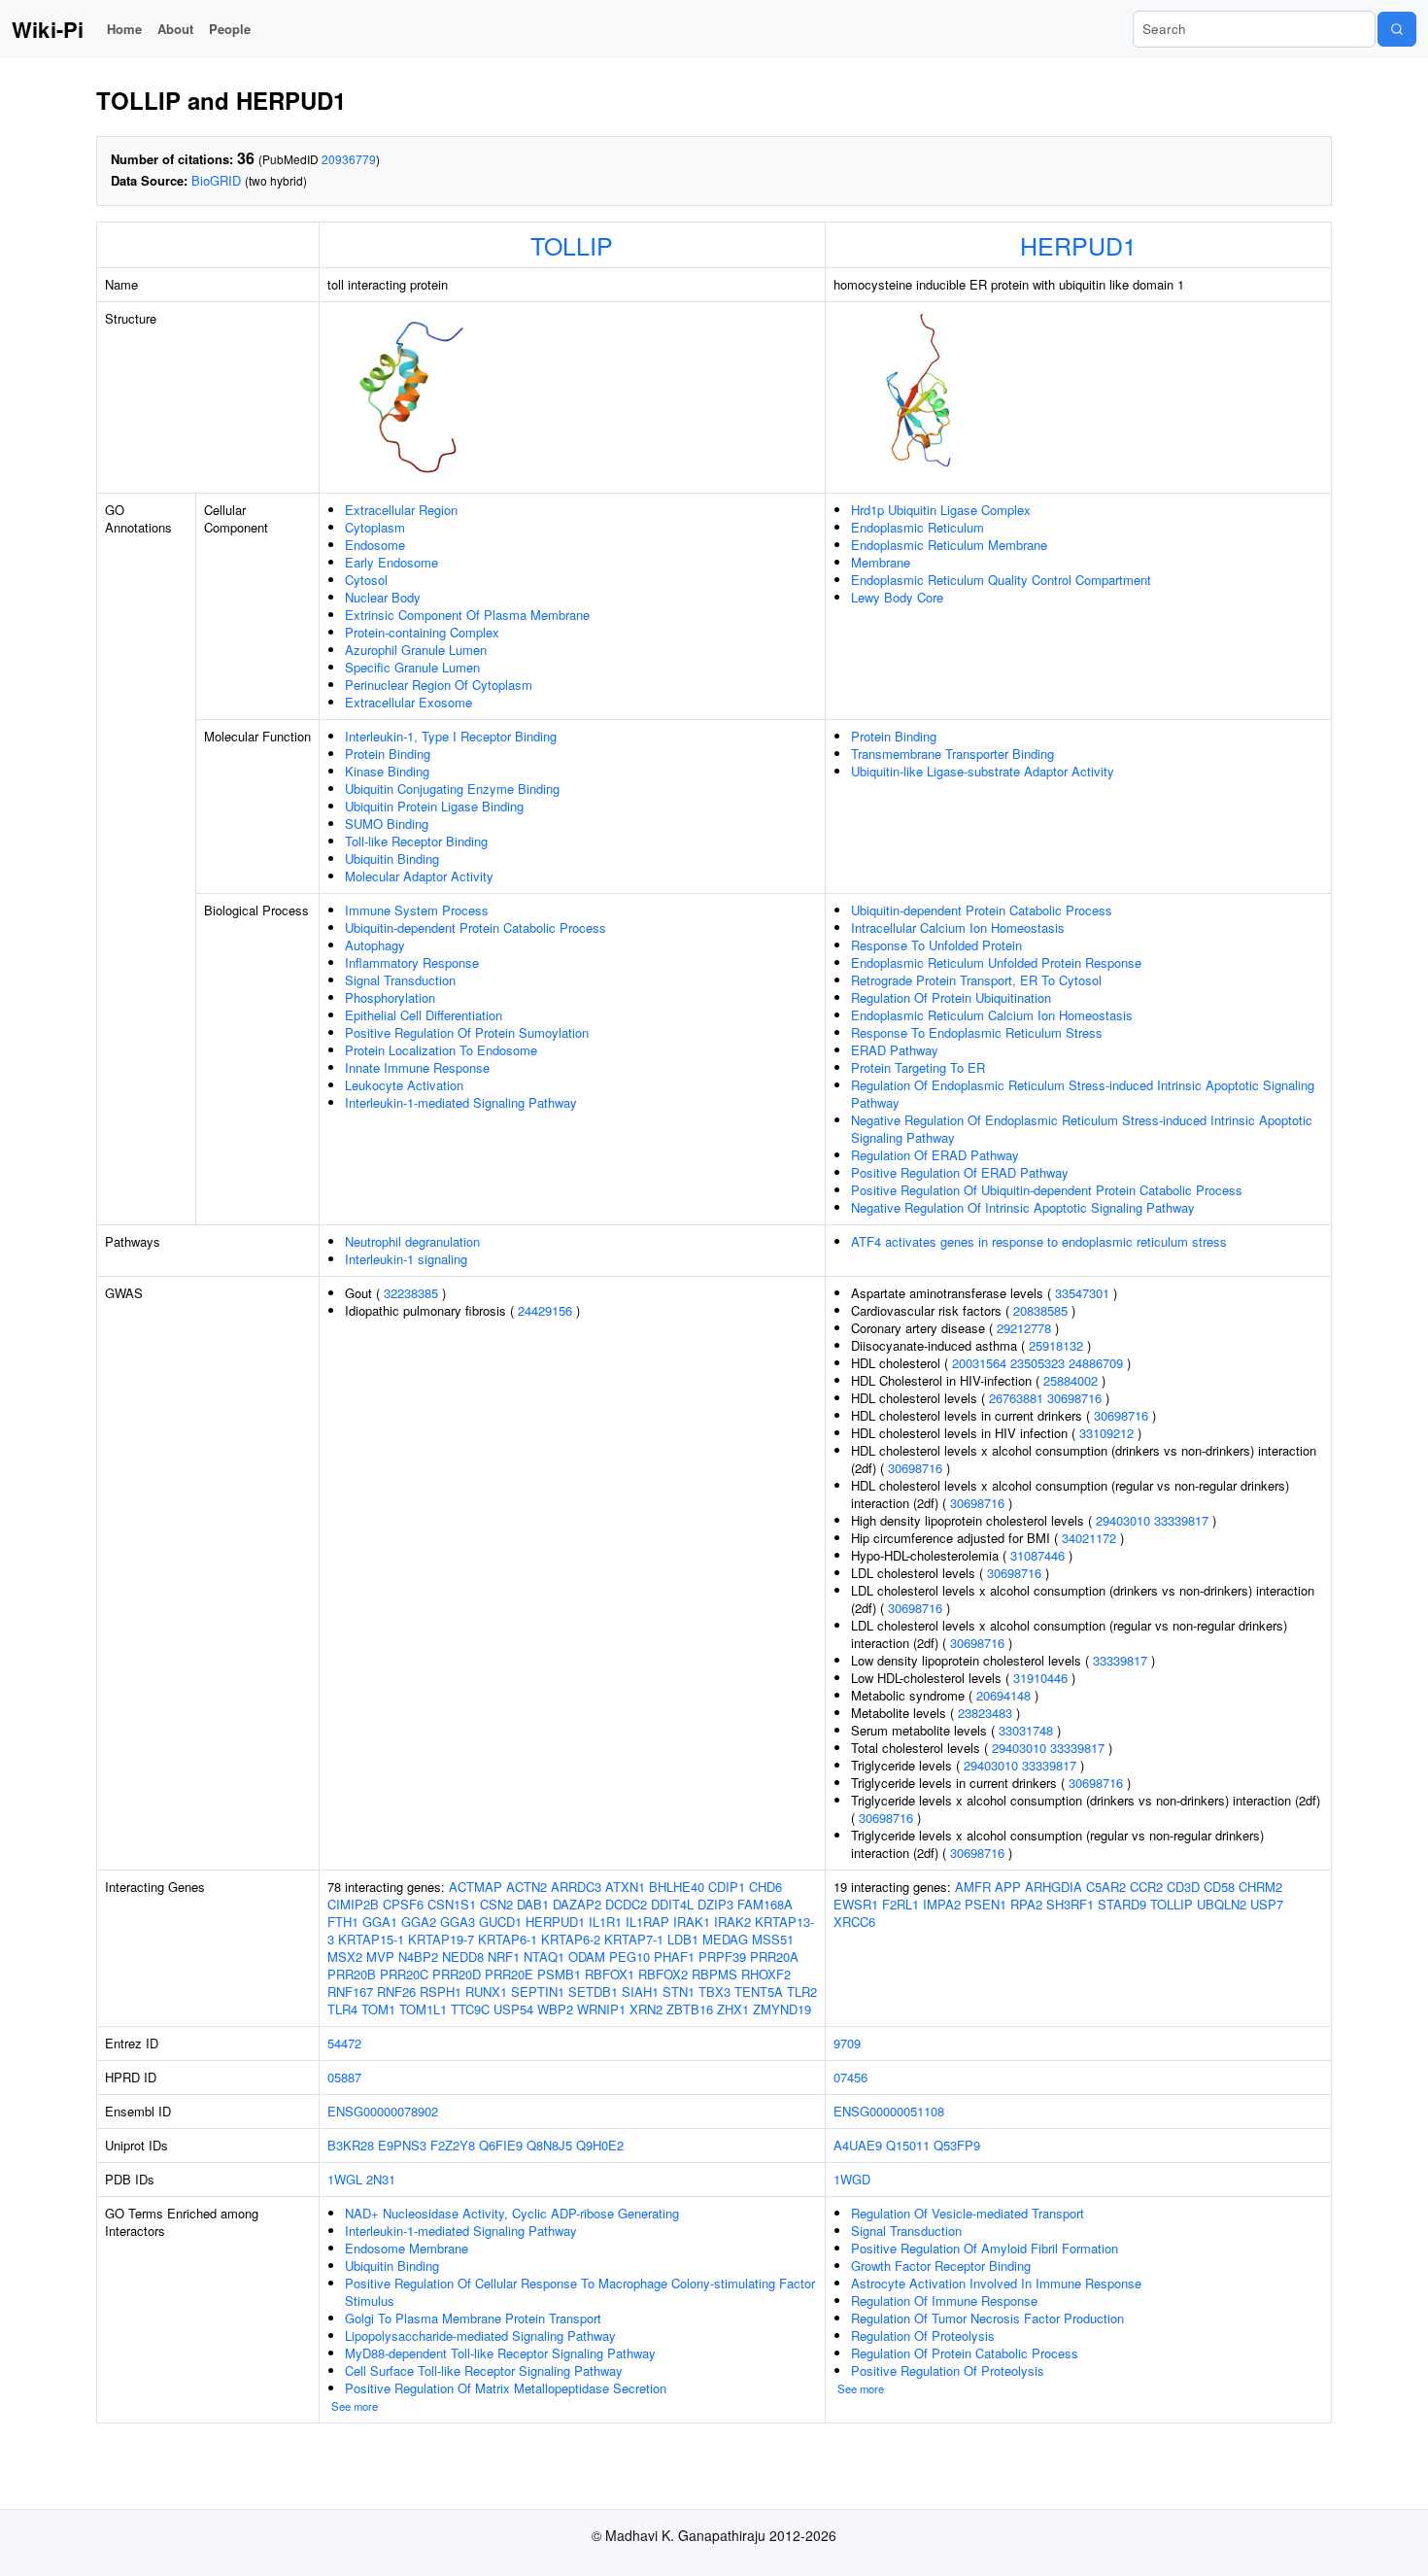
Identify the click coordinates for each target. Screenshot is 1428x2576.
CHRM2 (1260, 1887)
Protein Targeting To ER (918, 1067)
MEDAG (725, 1939)
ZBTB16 (690, 2009)
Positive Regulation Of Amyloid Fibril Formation (985, 2248)
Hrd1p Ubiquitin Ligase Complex (941, 510)
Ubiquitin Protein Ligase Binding (434, 806)
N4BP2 (418, 1957)
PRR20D (457, 1974)
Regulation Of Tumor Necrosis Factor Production (987, 2318)
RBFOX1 (610, 1974)
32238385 (411, 1293)
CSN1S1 (452, 1904)
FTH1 (343, 1922)
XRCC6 (854, 1922)
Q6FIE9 (501, 2145)
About (175, 29)
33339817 (1181, 1520)
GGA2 (419, 1922)
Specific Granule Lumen (412, 667)
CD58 (1219, 1887)
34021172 (1089, 1538)
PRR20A (774, 1957)
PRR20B (352, 1974)
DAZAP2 (577, 1904)
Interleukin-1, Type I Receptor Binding (451, 736)
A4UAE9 (858, 2145)
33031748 (1026, 1730)
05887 (344, 2077)
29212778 (1024, 1328)
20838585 (1040, 1310)
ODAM (587, 1957)
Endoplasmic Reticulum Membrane (949, 545)
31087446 (1037, 1555)
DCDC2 (626, 1904)
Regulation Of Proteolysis (923, 2336)
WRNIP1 (601, 2009)
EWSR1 (856, 1904)
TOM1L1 (423, 2009)
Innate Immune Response (417, 1067)
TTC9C (470, 2009)
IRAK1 (692, 1922)
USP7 (1267, 1904)
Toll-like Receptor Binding (416, 841)
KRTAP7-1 (634, 1939)
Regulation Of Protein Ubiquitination (951, 997)
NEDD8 (463, 1957)
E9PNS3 (402, 2145)
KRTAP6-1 (508, 1939)
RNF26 (396, 1992)
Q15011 (908, 2145)
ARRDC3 (576, 1887)
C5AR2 (1106, 1887)
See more (355, 2406)
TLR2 (802, 1992)
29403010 (1123, 1520)
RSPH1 (441, 1992)
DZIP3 (715, 1904)
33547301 (1082, 1293)
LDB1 (683, 1939)
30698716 (1074, 1398)
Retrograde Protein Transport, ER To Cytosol (976, 980)
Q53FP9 (957, 2145)
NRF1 (504, 1957)
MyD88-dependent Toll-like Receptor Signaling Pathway (500, 2353)
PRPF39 (722, 1957)
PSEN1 (986, 1904)
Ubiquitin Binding (392, 859)
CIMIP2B (353, 1904)
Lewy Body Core (897, 597)
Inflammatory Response (412, 962)
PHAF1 (674, 1957)
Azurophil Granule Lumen (416, 650)
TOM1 (378, 2009)
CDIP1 (727, 1887)
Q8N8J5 (549, 2145)
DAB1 (533, 1904)
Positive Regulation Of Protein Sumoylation (467, 1032)
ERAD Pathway (895, 1050)
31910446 (1040, 1678)
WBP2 (555, 2009)
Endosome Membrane (407, 2248)
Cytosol (366, 580)
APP (1008, 1887)
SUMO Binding (387, 824)
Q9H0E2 (600, 2145)
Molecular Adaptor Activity (419, 876)
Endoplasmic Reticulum (918, 527)
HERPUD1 (1078, 245)
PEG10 (629, 1957)
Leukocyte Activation (404, 1085)
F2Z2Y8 (453, 2145)
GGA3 (458, 1922)
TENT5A (759, 1992)
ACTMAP (476, 1887)
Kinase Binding (387, 771)
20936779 (349, 159)
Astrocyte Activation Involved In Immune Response (996, 2283)
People (230, 29)
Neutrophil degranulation (412, 1241)
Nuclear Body (383, 597)
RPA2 (1026, 1904)
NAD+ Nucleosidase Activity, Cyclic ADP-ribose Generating (512, 2213)
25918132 (1056, 1345)
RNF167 (350, 1992)
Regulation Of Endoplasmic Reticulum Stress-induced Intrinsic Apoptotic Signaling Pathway (1083, 1094)
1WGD (852, 2179)
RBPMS (714, 1974)
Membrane (881, 562)
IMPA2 (942, 1904)
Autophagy (375, 945)
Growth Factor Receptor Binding (941, 2266)
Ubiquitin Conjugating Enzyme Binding (452, 789)
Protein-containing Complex (422, 632)
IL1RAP (647, 1922)
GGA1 (380, 1922)
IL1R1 (605, 1922)
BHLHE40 (677, 1887)
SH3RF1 (1070, 1904)
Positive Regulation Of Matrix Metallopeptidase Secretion (506, 2388)
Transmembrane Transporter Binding (952, 754)
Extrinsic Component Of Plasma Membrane (467, 615)
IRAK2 (732, 1922)
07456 (850, 2077)
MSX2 (345, 1957)
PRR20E (509, 1974)
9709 (847, 2043)
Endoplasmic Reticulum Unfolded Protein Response (996, 962)
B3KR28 (351, 2145)
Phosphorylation (390, 997)
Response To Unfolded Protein (936, 945)
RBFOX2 (663, 1974)
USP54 (513, 2009)
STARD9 (1122, 1904)
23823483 (985, 1713)
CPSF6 (403, 1904)
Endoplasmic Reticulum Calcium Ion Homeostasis (992, 1015)
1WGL (345, 2179)
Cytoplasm (375, 527)
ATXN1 (625, 1887)
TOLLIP (572, 245)
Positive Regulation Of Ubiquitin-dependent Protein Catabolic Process (1047, 1190)
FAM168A (765, 1904)
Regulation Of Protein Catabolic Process (965, 2353)
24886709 (1096, 1363)
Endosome (375, 545)
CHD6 (765, 1887)
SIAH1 (640, 1992)
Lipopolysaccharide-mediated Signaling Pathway (480, 2336)
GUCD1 (500, 1922)
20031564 (979, 1363)
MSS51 (773, 1939)
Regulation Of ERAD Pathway (935, 1155)
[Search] (1397, 29)
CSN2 (496, 1904)
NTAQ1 (544, 1957)
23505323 (1037, 1363)
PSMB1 (559, 1974)
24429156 (545, 1310)
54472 (344, 2043)
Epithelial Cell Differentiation (424, 1015)
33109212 (1106, 1433)
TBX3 (714, 1992)
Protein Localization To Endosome (441, 1050)
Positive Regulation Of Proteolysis (948, 2370)
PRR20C (404, 1974)
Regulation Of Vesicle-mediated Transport (968, 2213)
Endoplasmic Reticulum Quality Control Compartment (1001, 580)
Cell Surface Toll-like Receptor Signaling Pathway (484, 2370)
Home (124, 29)
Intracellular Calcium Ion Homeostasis (958, 927)
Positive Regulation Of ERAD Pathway (960, 1172)
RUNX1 (486, 1992)
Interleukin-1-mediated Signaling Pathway (461, 1102)
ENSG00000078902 (383, 2111)
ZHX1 (733, 2009)
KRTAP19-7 (441, 1939)
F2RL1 (901, 1904)
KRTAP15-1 (371, 1939)
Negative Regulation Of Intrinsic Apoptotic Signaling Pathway (1023, 1207)
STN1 (679, 1992)
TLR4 (342, 2009)
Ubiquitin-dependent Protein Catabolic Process (476, 927)
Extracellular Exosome (408, 702)
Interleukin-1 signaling (406, 1259)
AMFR (973, 1887)
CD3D (1183, 1887)
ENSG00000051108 (889, 2111)
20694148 (1003, 1695)
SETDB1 (593, 1992)
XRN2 (646, 2009)
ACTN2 (527, 1887)
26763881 (1016, 1398)
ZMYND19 (782, 2009)
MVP (380, 1957)
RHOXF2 (766, 1974)
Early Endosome (391, 562)
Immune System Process (417, 910)
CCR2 (1146, 1887)
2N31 (381, 2179)
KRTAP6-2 (571, 1939)
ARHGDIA (1054, 1887)
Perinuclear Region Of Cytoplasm (439, 685)
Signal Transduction (400, 980)
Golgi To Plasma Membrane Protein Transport (473, 2318)
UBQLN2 (1222, 1904)
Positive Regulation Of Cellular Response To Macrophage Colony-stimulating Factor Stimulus (580, 2292)
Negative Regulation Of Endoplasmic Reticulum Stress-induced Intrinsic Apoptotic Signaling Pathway (1082, 1129)
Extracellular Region (401, 510)
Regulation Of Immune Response (944, 2301)
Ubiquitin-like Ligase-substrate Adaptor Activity (983, 771)
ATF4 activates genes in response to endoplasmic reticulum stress (1039, 1241)
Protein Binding (388, 754)
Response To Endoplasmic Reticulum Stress (977, 1032)
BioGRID (216, 180)
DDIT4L (672, 1904)
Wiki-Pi (48, 29)
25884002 (1071, 1380)
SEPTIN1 (538, 1992)
